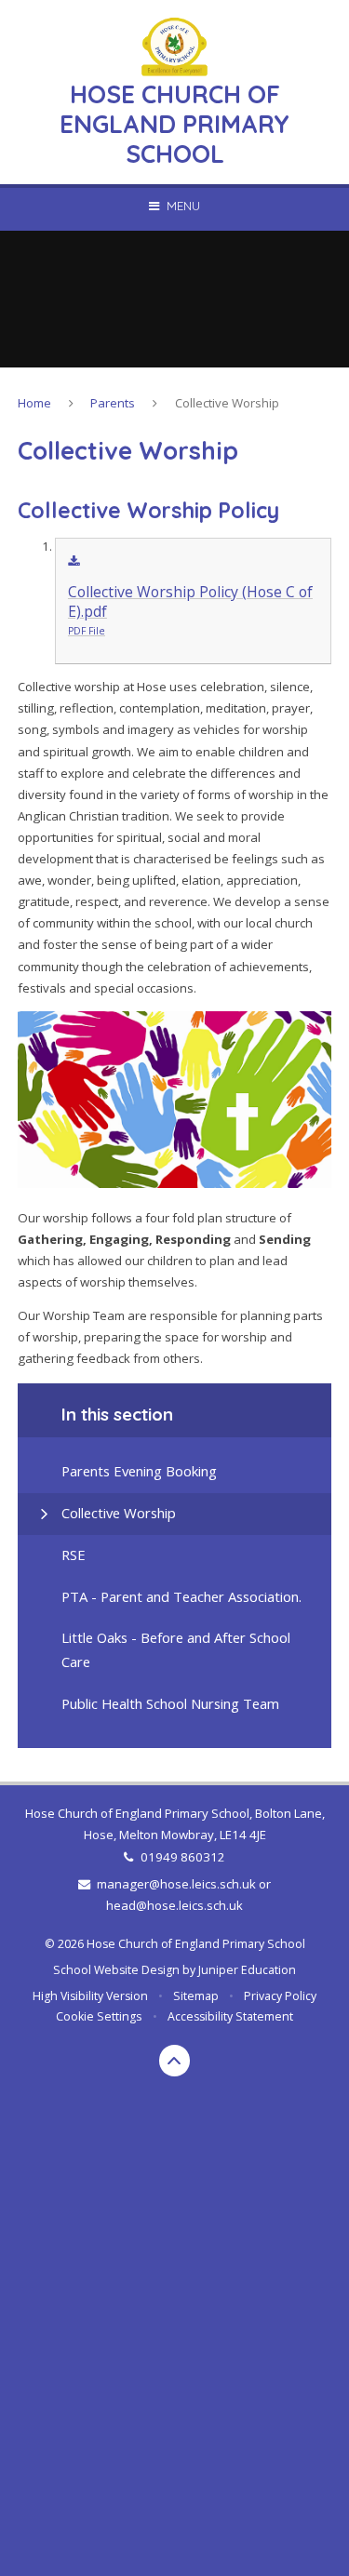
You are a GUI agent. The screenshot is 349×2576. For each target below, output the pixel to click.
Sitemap (196, 1996)
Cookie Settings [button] (99, 2016)
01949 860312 (182, 1857)
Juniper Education (247, 1970)
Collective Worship (227, 403)
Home (34, 403)
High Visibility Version (90, 1996)
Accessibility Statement (230, 2016)
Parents (113, 403)
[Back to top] (175, 2061)
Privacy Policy (280, 1996)
